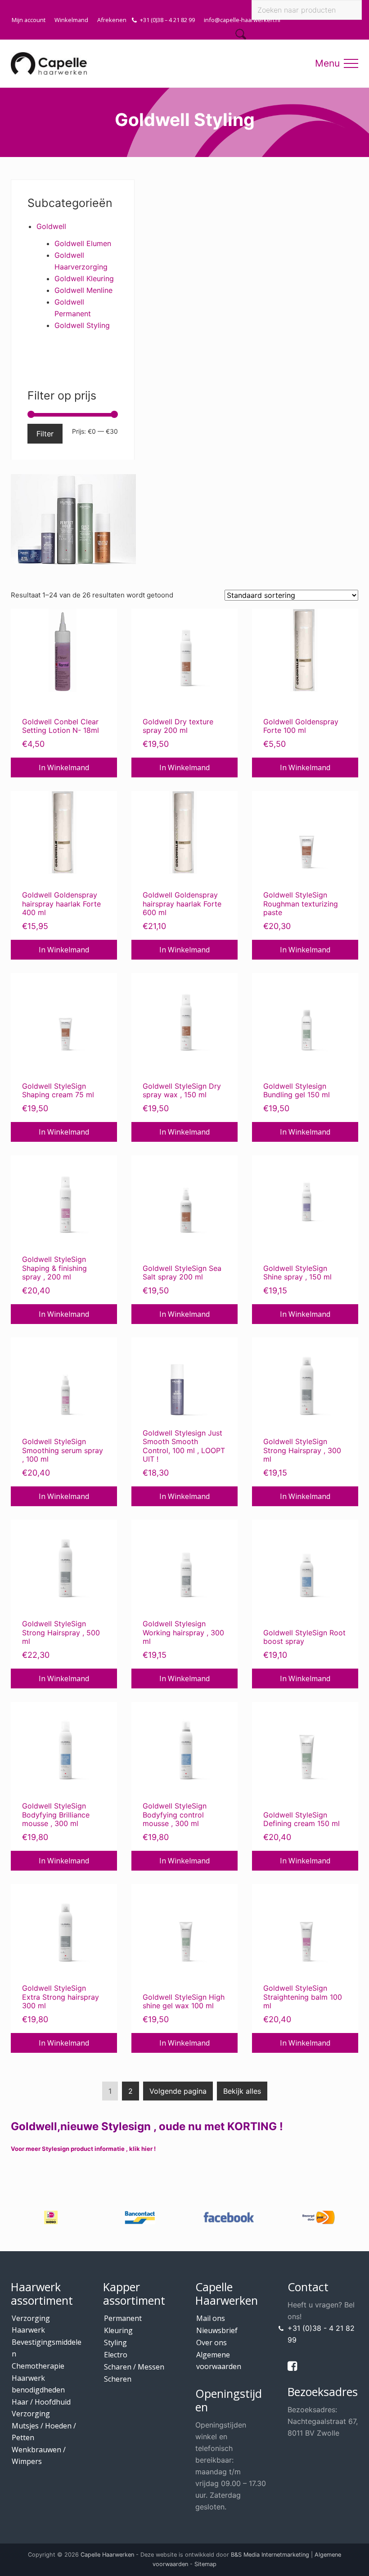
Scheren (118, 2379)
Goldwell (51, 226)
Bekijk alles (242, 2091)
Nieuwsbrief (217, 2330)
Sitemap (205, 2564)
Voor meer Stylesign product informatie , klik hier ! (83, 2149)
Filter (45, 434)
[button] (351, 63)
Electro (116, 2355)
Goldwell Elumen (83, 243)
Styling (115, 2343)
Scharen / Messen (134, 2367)
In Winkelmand (64, 767)
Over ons (211, 2343)
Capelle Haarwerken (107, 2555)
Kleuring (118, 2330)
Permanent (123, 2318)
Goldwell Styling (82, 325)
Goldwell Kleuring (84, 278)
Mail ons (211, 2318)
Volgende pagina (178, 2091)
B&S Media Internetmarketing (270, 2555)
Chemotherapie (38, 2366)
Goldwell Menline (83, 290)
